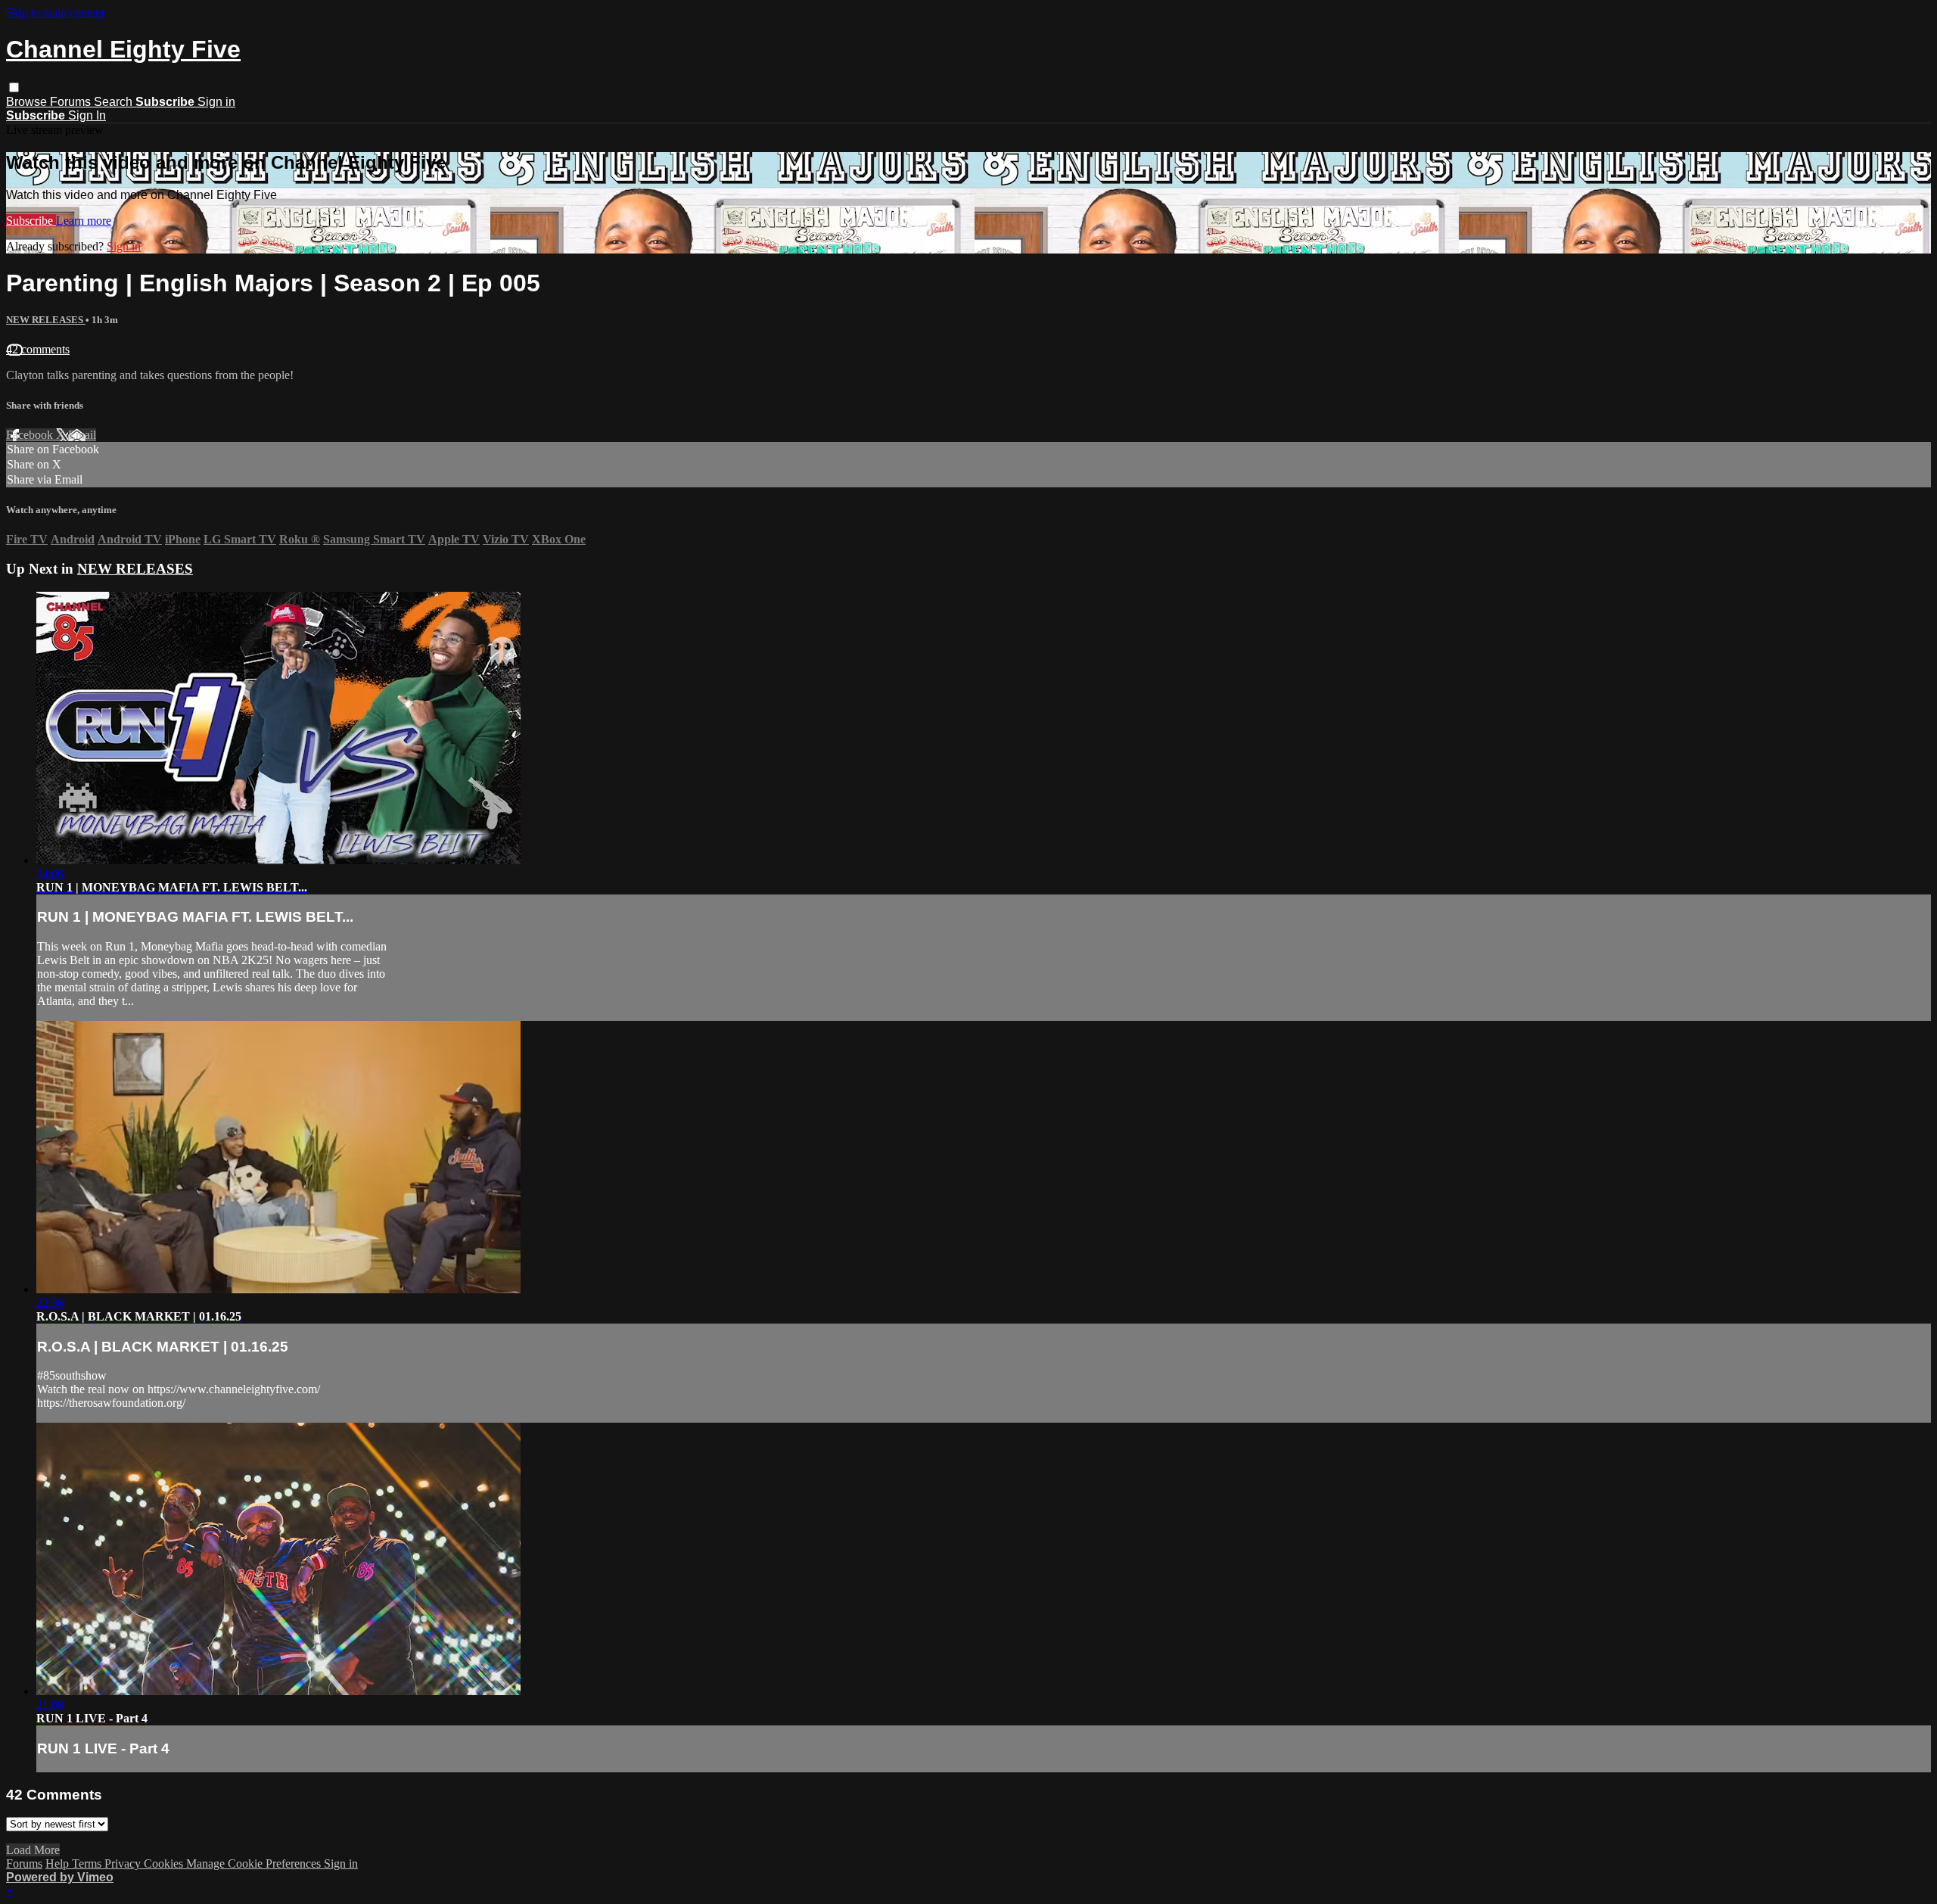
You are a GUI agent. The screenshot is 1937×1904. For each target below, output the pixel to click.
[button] (14, 87)
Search (115, 102)
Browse (28, 102)
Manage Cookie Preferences (255, 1864)
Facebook (31, 435)
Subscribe (31, 221)
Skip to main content (55, 12)
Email (82, 435)
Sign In (87, 115)
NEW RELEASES (46, 320)
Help (59, 1864)
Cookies (165, 1864)
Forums (72, 102)
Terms (88, 1864)
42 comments (38, 349)
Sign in (216, 102)
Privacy (124, 1864)
